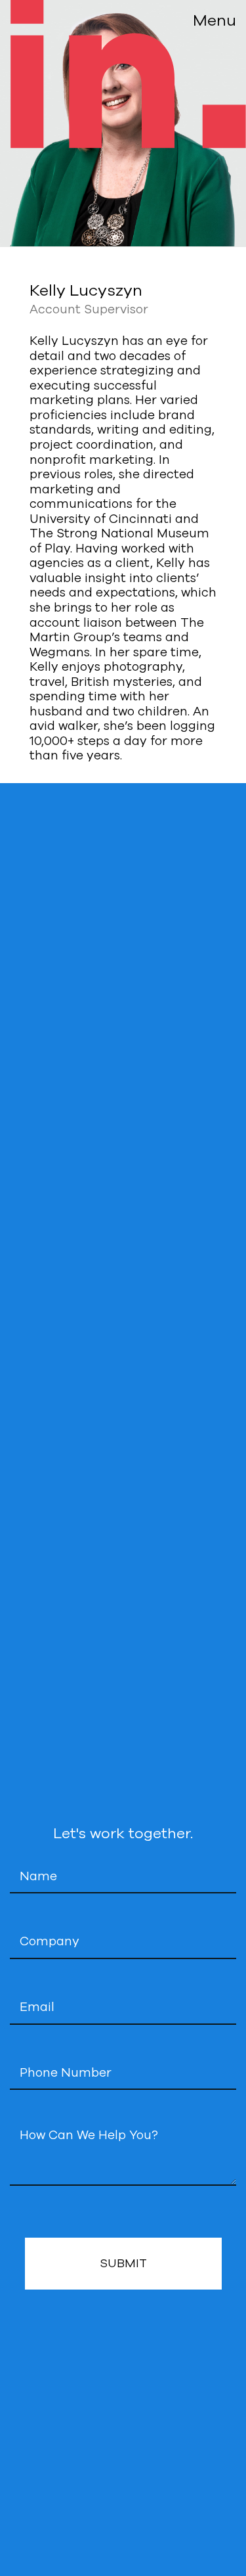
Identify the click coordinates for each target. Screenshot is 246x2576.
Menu (215, 21)
